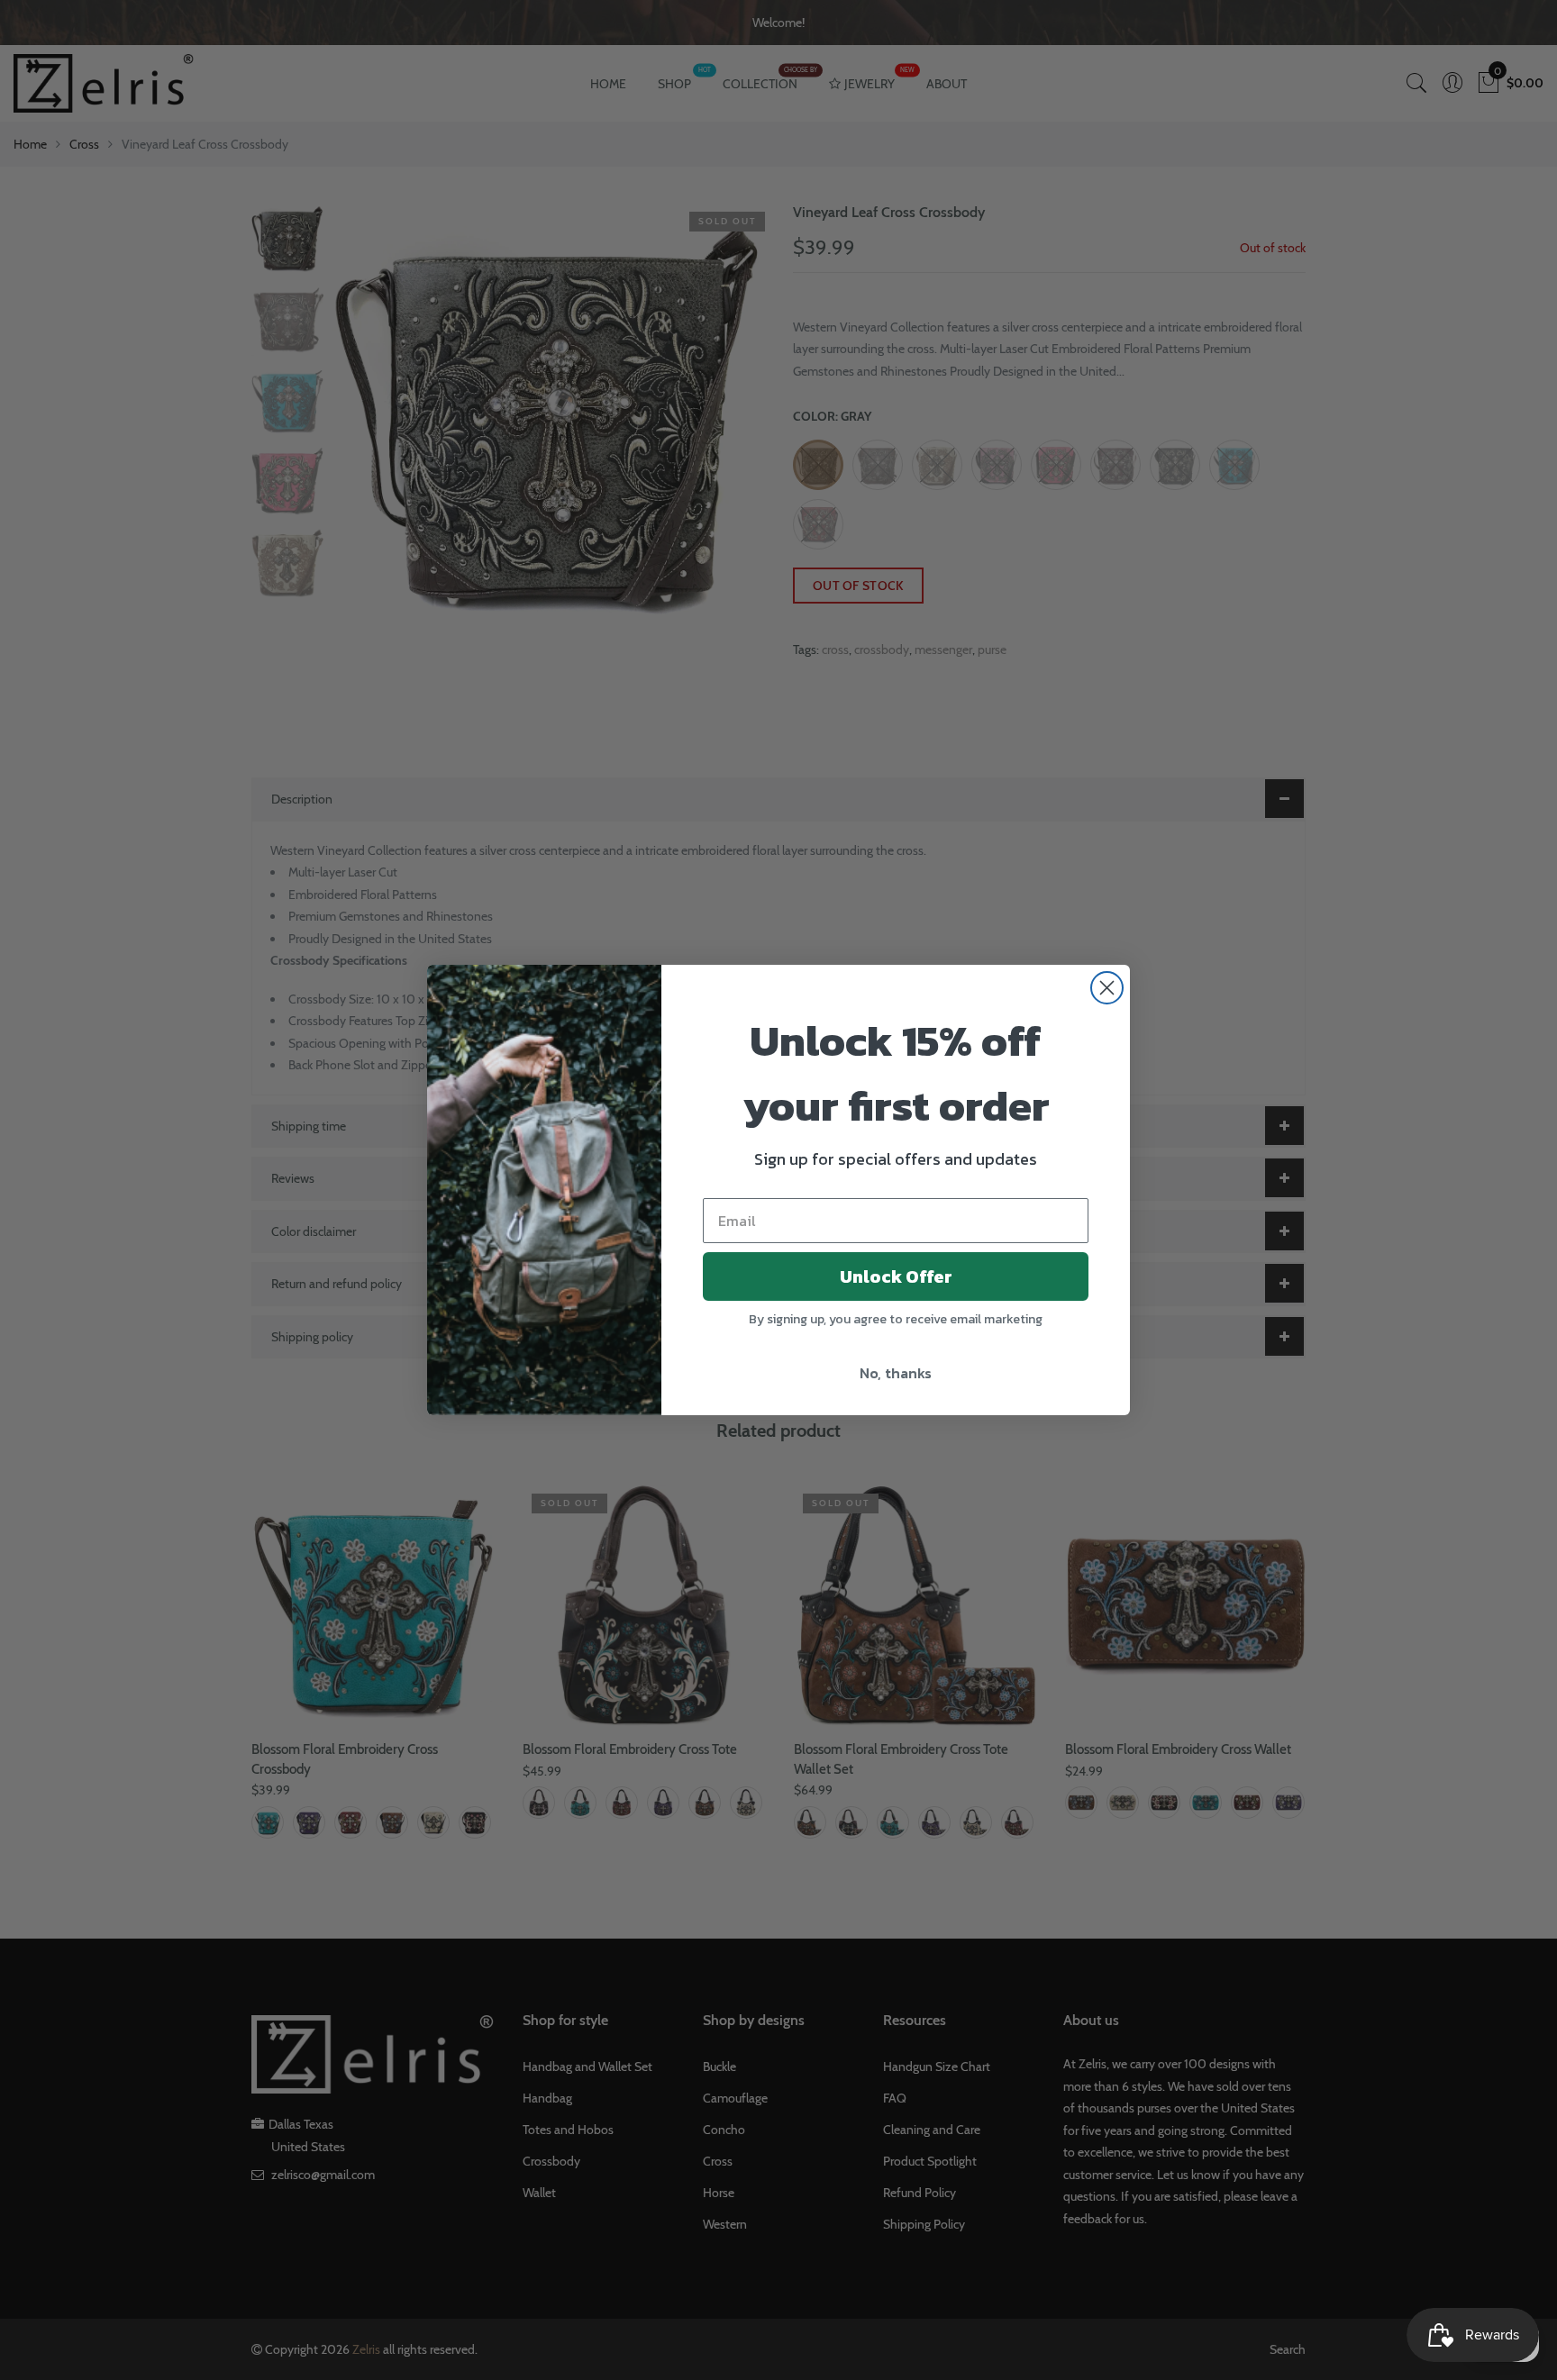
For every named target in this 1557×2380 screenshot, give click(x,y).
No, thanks (896, 1373)
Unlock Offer (896, 1276)
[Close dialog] (1107, 988)
